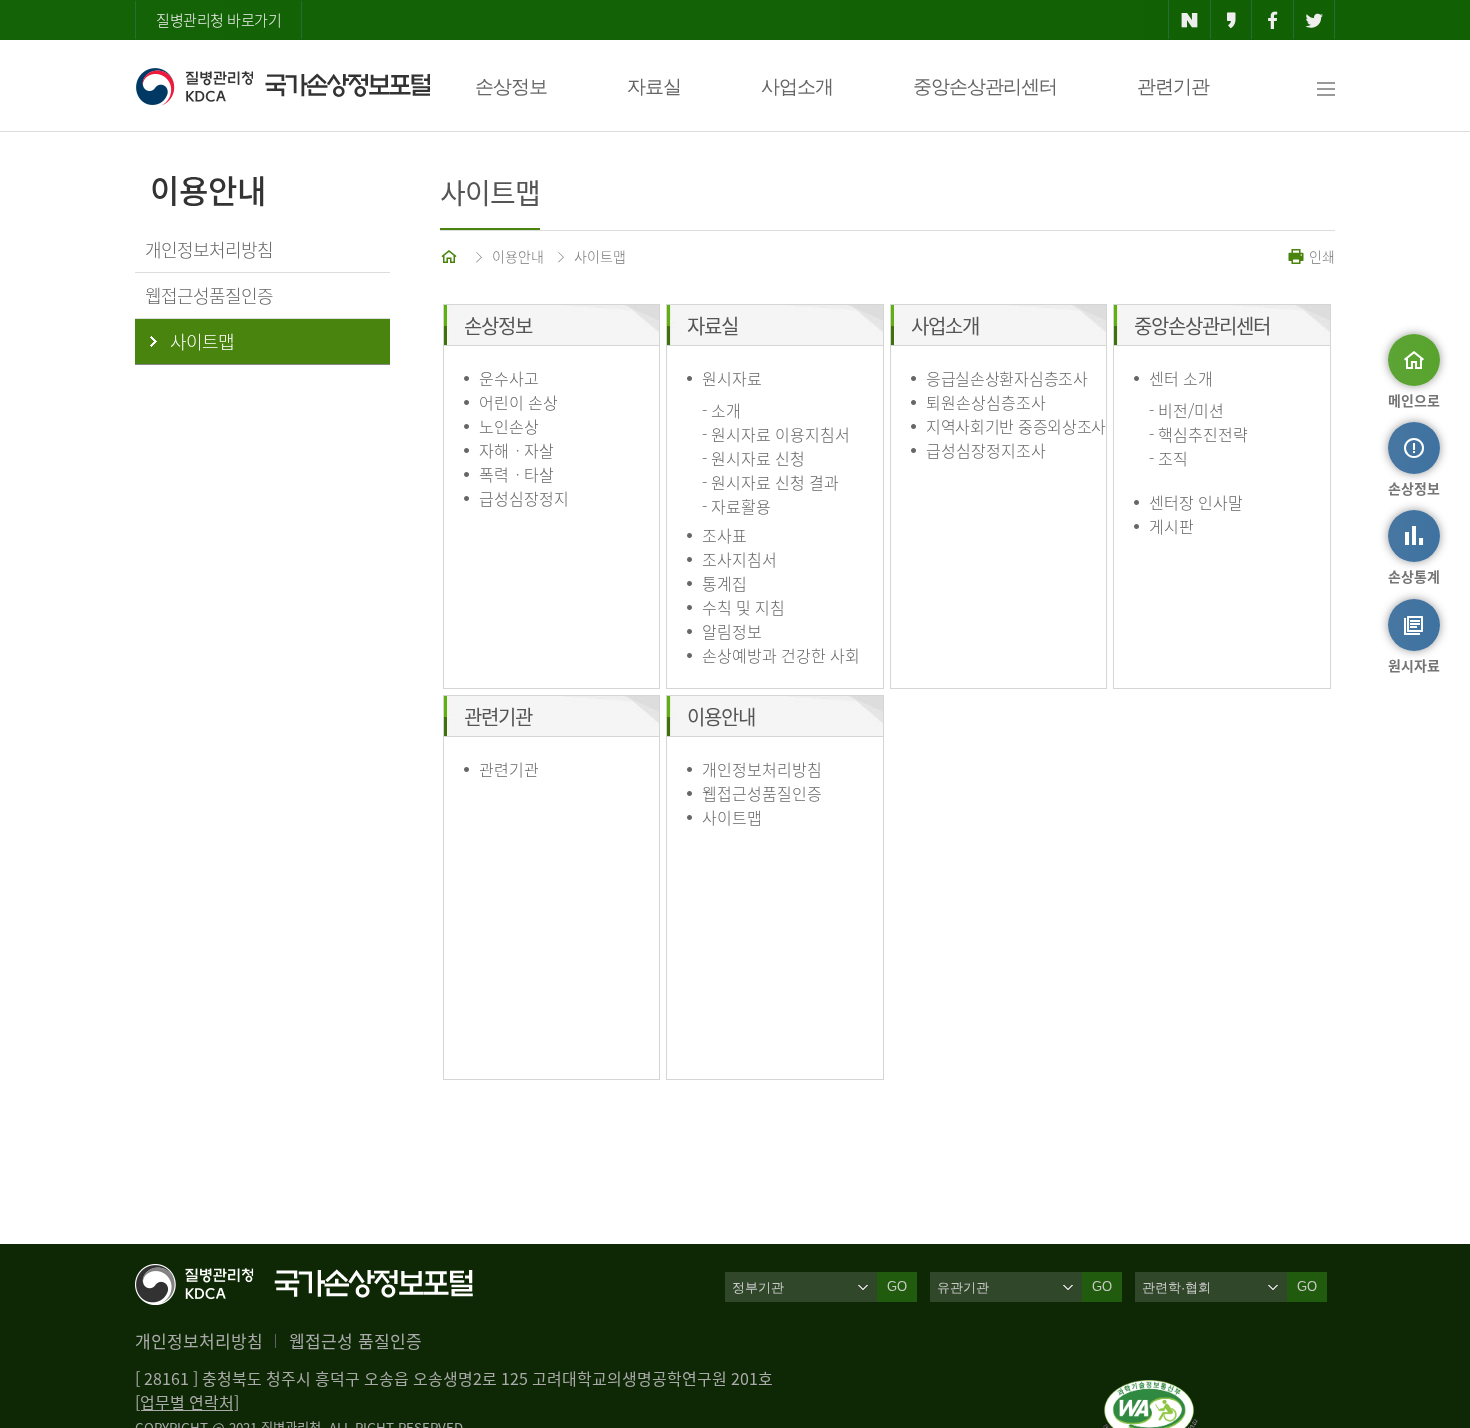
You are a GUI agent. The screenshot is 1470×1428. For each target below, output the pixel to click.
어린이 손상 (518, 402)
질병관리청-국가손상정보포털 (282, 86)
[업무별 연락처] (187, 1402)
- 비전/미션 (1186, 410)
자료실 (654, 86)
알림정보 (732, 631)
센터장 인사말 (1196, 502)
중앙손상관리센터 (985, 86)
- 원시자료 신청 (753, 458)
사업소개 (797, 86)
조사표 (724, 535)
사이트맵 (600, 256)
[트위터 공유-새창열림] (1314, 20)
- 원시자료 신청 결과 (770, 482)
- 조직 (1168, 458)
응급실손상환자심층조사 (1007, 378)
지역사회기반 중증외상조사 (1016, 426)
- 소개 (721, 410)
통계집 (724, 583)
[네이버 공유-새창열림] (1189, 20)
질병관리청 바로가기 (218, 20)
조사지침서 (739, 559)
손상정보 (511, 86)
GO (897, 1286)
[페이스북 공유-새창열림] (1272, 20)
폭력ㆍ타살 (516, 474)
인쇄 (1320, 256)
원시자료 (732, 378)
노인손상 (509, 426)
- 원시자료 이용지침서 (776, 434)
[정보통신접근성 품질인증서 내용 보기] (1150, 1392)
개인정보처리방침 (762, 769)
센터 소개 (1181, 378)
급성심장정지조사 (986, 450)
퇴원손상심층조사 (986, 402)
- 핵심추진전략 (1198, 434)
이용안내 (518, 256)
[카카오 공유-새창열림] (1231, 20)
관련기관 (1173, 86)
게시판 (1171, 526)
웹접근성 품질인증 (355, 1340)
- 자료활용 (736, 506)
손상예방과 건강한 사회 (781, 655)
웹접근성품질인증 (762, 793)
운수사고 (509, 378)
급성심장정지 (524, 498)
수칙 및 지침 (743, 607)
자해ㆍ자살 (516, 450)
